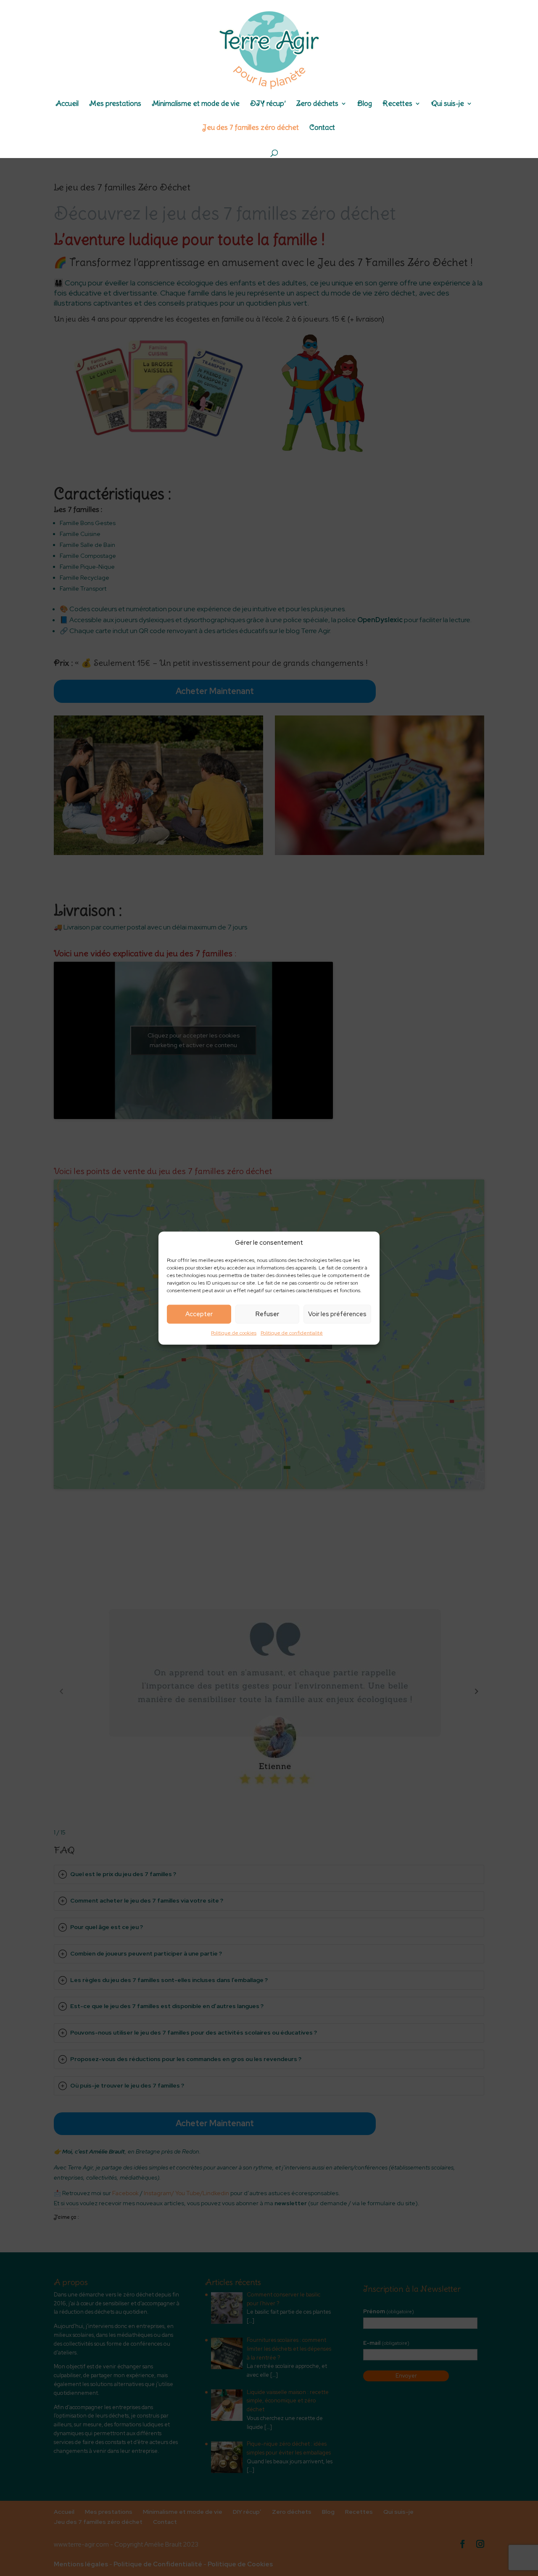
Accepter (199, 1314)
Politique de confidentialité (292, 1333)
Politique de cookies (234, 1333)
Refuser (267, 1314)
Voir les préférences (337, 1314)
